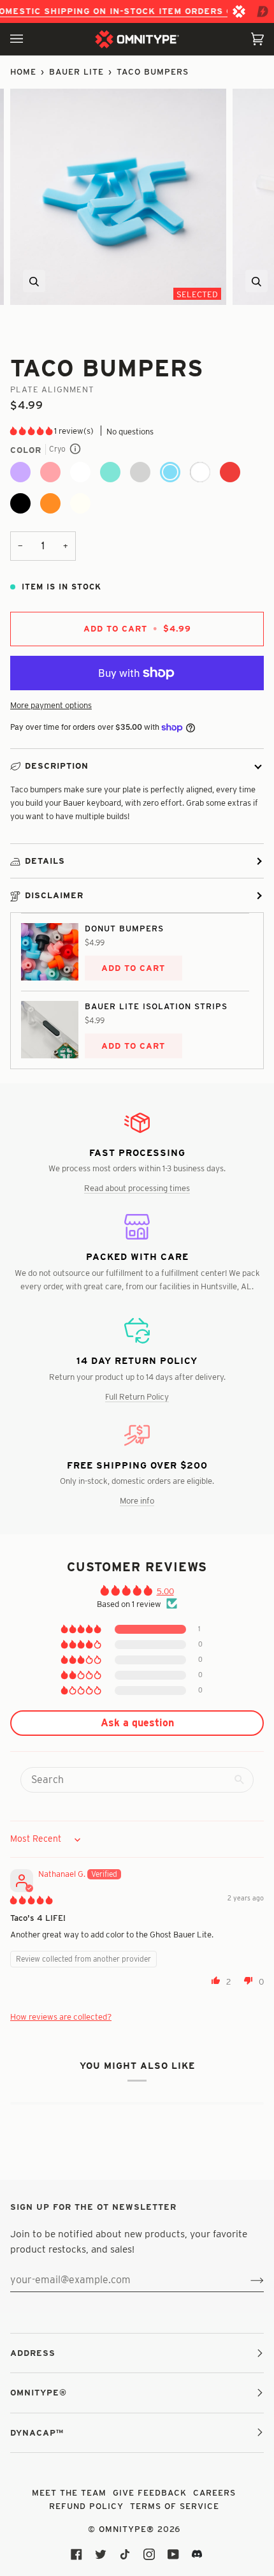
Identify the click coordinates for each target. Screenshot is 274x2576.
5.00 (165, 1591)
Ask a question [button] (137, 1723)
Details (45, 861)
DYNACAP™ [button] (37, 2432)
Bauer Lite (76, 71)
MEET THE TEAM (69, 2492)
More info (137, 1500)
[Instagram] (149, 2554)
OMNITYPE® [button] (39, 2392)
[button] (32, 431)
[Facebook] (76, 2554)
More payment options (51, 705)
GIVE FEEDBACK (150, 2492)
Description (57, 766)
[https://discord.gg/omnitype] (198, 2554)
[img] (31, 1900)
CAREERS (214, 2492)
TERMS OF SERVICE (175, 2506)
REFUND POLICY (86, 2506)
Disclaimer (54, 895)
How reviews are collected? (61, 2017)
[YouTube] (173, 2554)
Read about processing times (137, 1188)
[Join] (247, 2280)
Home (23, 71)
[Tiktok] (125, 2554)
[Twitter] (101, 2554)
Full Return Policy (137, 1396)
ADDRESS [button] (33, 2353)
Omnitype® (126, 2529)
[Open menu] (29, 39)
